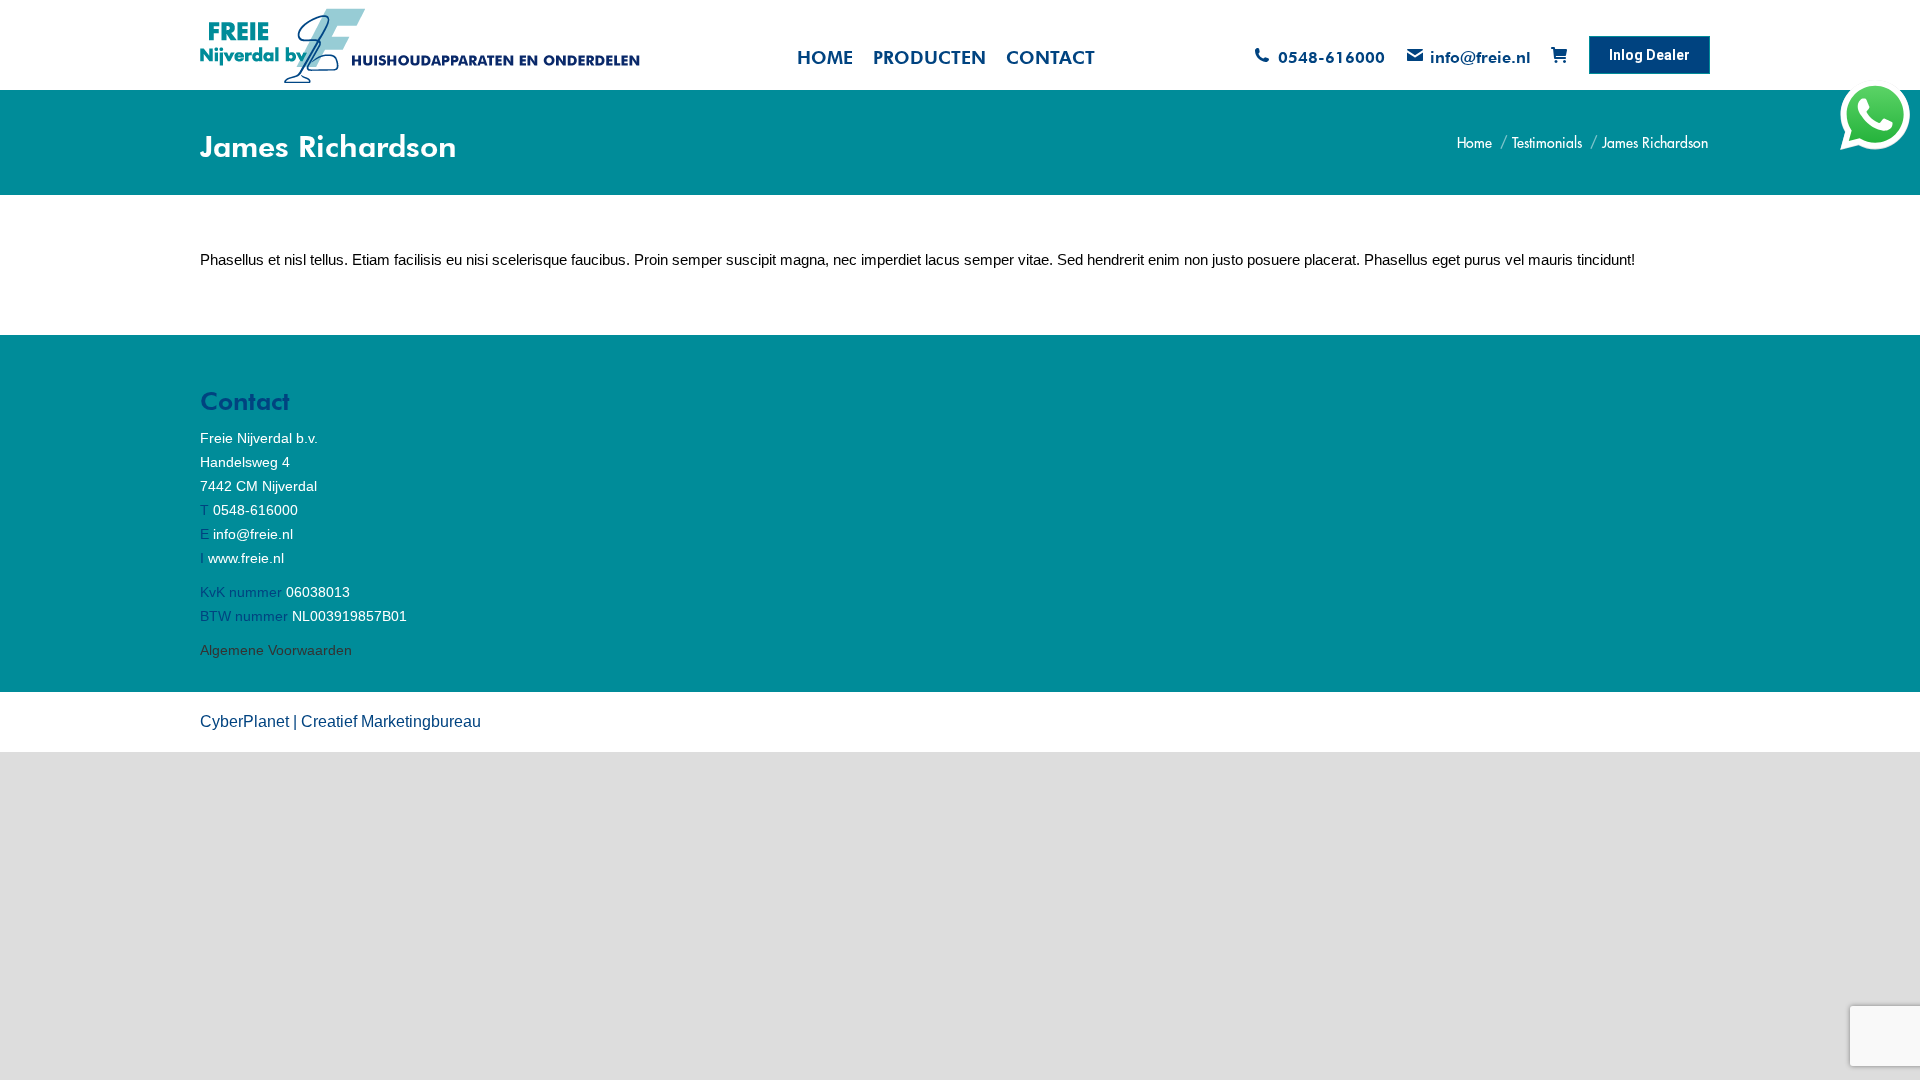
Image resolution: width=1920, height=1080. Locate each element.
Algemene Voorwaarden (276, 650)
